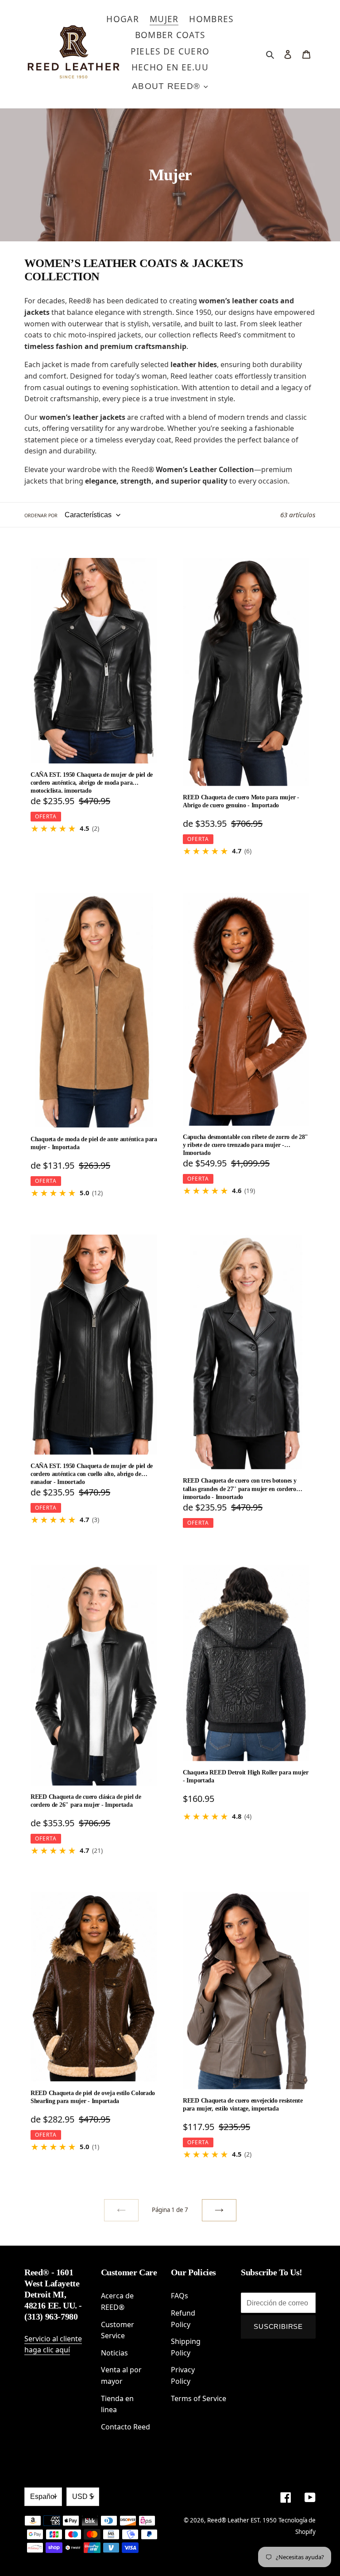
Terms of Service (199, 2398)
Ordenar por (41, 515)
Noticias (114, 2353)
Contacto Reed (126, 2427)
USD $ (83, 2497)
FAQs (180, 2296)
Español (43, 2497)
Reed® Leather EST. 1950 (242, 2520)
